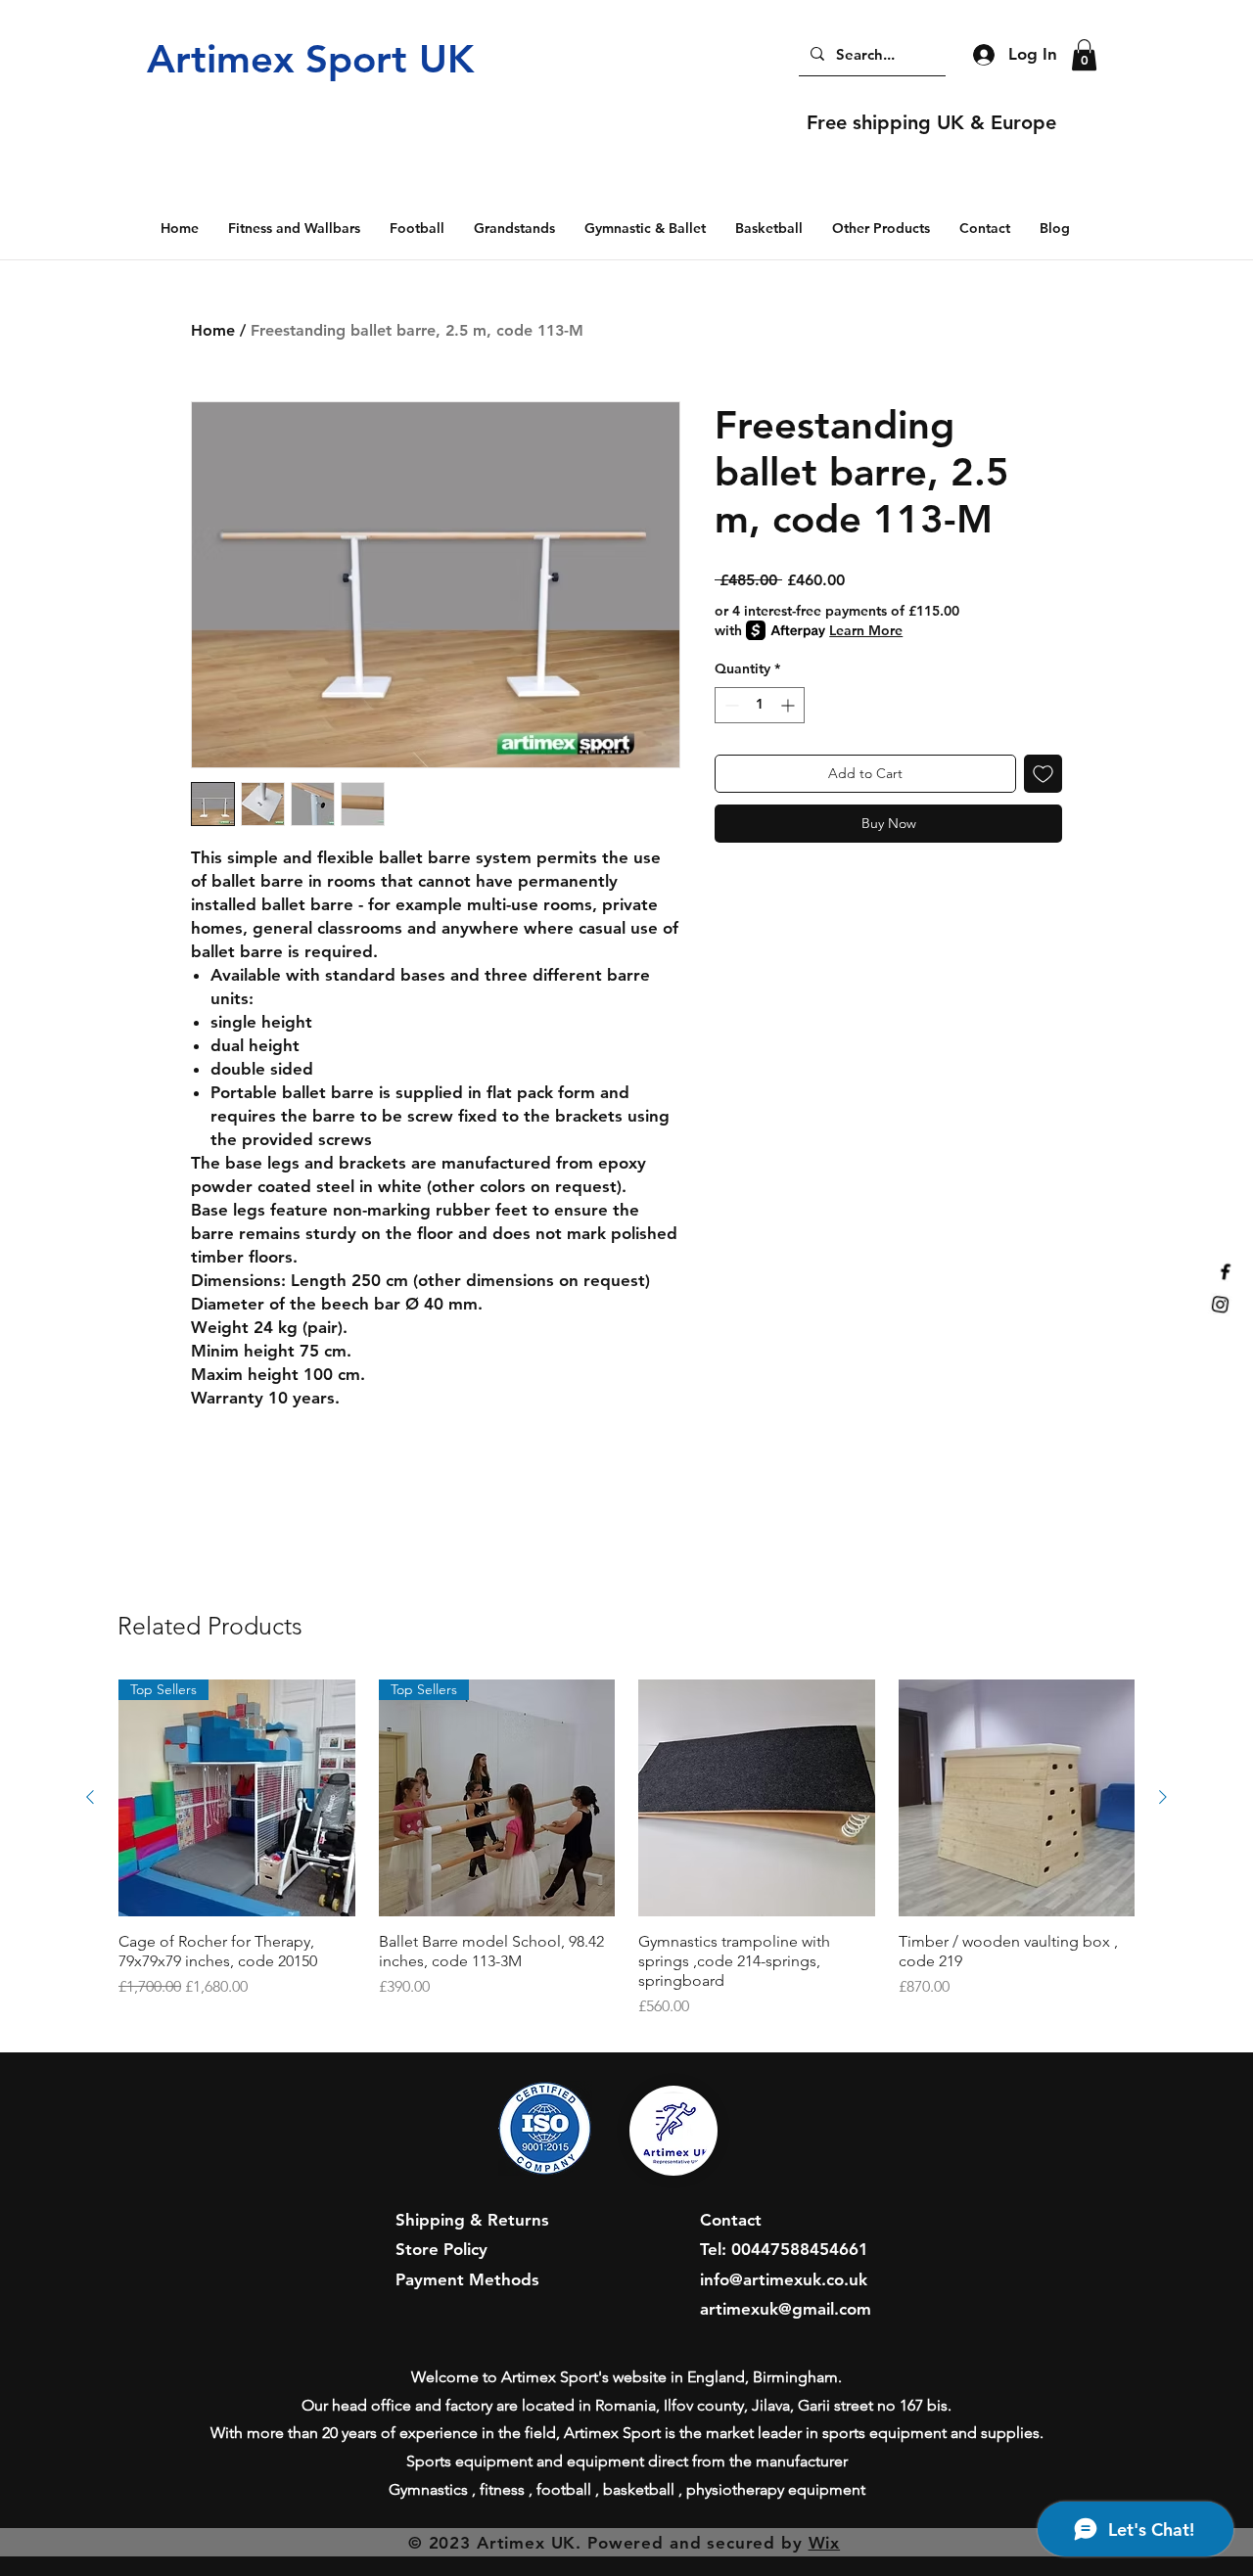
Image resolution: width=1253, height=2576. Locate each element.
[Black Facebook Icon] (1236, 1278)
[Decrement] (730, 705)
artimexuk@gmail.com (786, 2309)
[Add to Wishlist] (1043, 774)
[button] (1084, 55)
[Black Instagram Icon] (1209, 1297)
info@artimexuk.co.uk (784, 2279)
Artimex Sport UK (310, 59)
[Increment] (789, 705)
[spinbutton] (760, 705)
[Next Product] (1163, 1797)
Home (213, 330)
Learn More (866, 630)
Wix (825, 2543)
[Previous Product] (90, 1797)
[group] (626, 1849)
